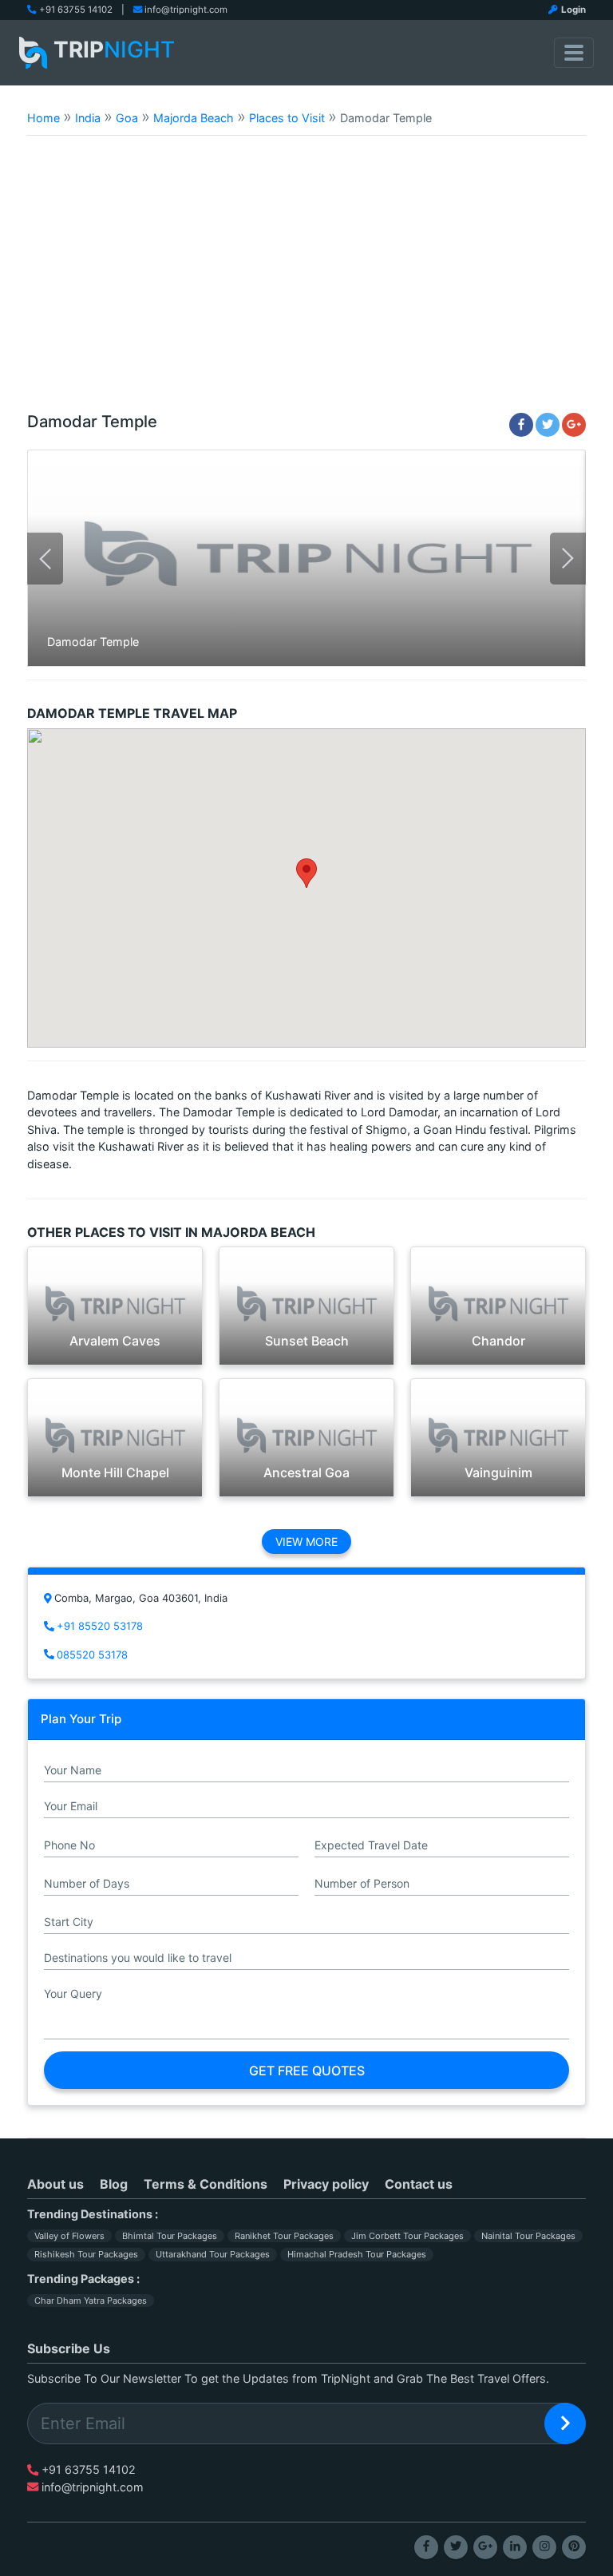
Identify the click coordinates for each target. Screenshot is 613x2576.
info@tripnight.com (186, 10)
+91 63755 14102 (76, 10)
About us (55, 2184)
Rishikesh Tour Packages (86, 2254)
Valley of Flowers (69, 2236)
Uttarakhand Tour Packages (213, 2254)
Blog (114, 2184)
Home (44, 118)
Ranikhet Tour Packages (284, 2236)
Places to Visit (287, 118)
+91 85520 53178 (100, 1626)
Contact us (419, 2184)
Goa (127, 118)
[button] (306, 873)
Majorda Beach (194, 118)
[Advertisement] (306, 281)
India (88, 118)
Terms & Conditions (206, 2184)
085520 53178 (92, 1655)
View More (306, 1542)
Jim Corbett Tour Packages (407, 2236)
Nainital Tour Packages (528, 2236)
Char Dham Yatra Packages (91, 2301)
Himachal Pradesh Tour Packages (357, 2254)
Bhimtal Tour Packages (170, 2236)
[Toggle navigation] (574, 53)
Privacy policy (326, 2184)
